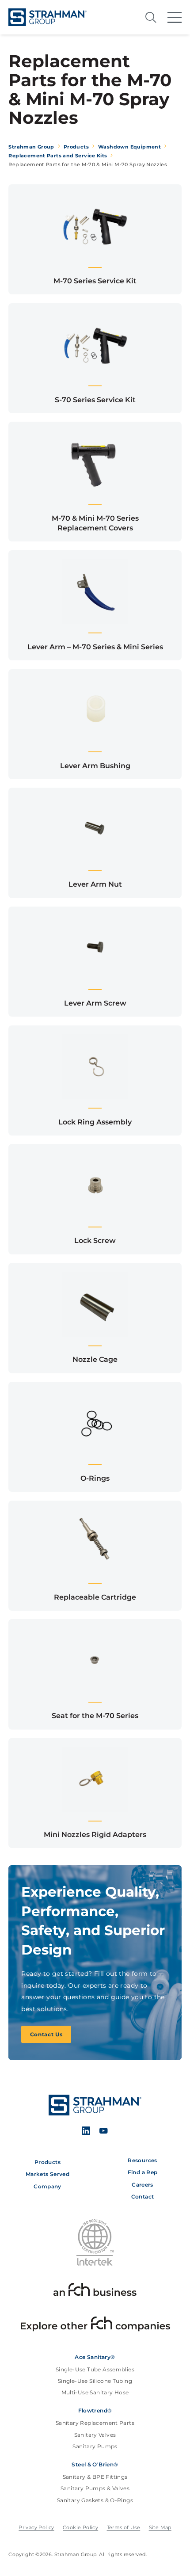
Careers (142, 2185)
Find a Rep (143, 2172)
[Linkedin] (86, 2132)
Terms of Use (124, 2527)
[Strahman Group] (47, 17)
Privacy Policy (36, 2527)
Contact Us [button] (46, 2034)
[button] (95, 239)
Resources (142, 2161)
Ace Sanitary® (95, 2357)
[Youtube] (103, 2132)
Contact (143, 2197)
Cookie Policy (80, 2527)
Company (47, 2187)
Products (47, 2162)
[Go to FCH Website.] (95, 2291)
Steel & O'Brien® (95, 2465)
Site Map (160, 2527)
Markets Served (47, 2174)
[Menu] (174, 17)
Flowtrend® (95, 2411)
